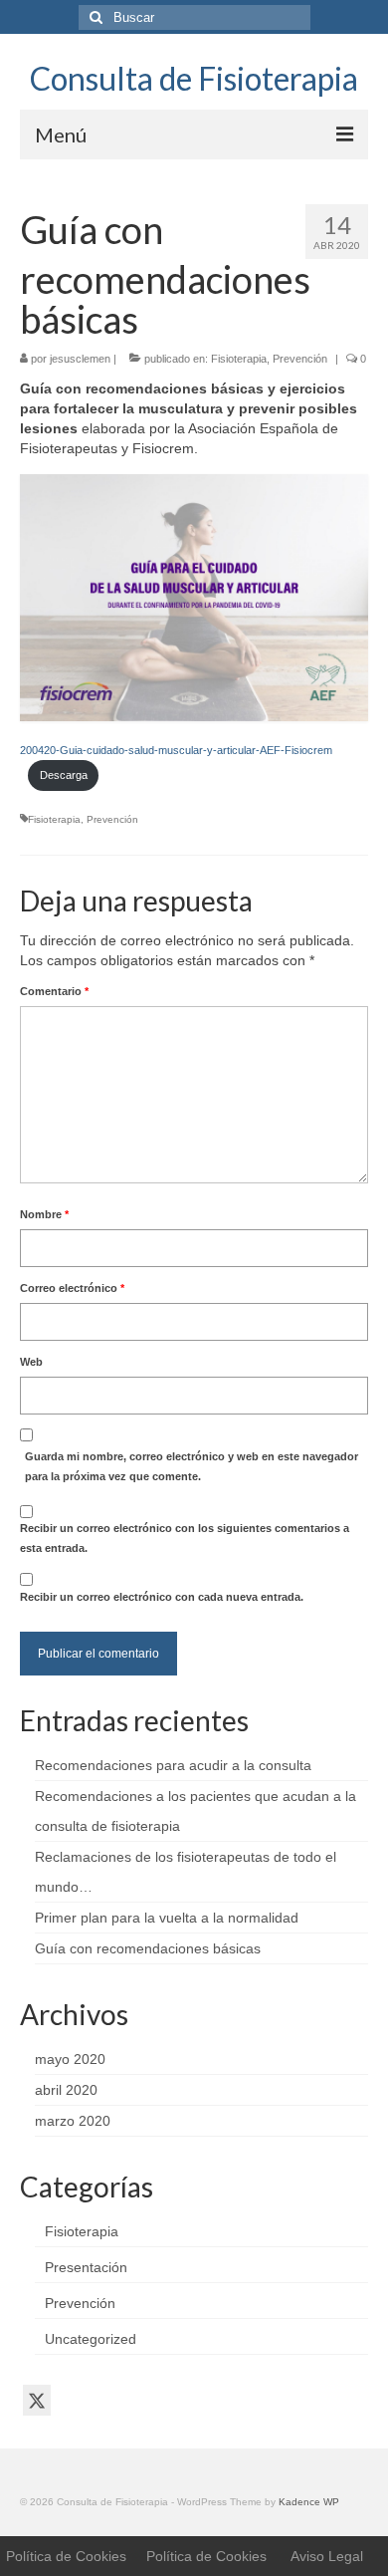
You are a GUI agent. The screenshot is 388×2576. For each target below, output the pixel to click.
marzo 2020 (73, 2121)
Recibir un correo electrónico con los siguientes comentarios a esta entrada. (185, 1538)
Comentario (54, 991)
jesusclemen (80, 359)
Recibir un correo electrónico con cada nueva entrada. (162, 1597)
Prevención (300, 359)
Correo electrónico (72, 1288)
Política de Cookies (66, 2556)
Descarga (64, 775)
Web (31, 1362)
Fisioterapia (239, 359)
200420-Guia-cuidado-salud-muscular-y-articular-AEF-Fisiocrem (176, 750)
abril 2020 (66, 2090)
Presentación (86, 2267)
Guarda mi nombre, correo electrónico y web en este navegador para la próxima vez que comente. (192, 1466)
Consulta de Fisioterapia (194, 78)
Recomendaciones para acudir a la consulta (173, 1765)
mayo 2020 (70, 2059)
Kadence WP (309, 2502)
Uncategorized (91, 2339)
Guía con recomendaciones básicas (148, 1948)
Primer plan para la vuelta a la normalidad (167, 1918)
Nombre (44, 1214)
